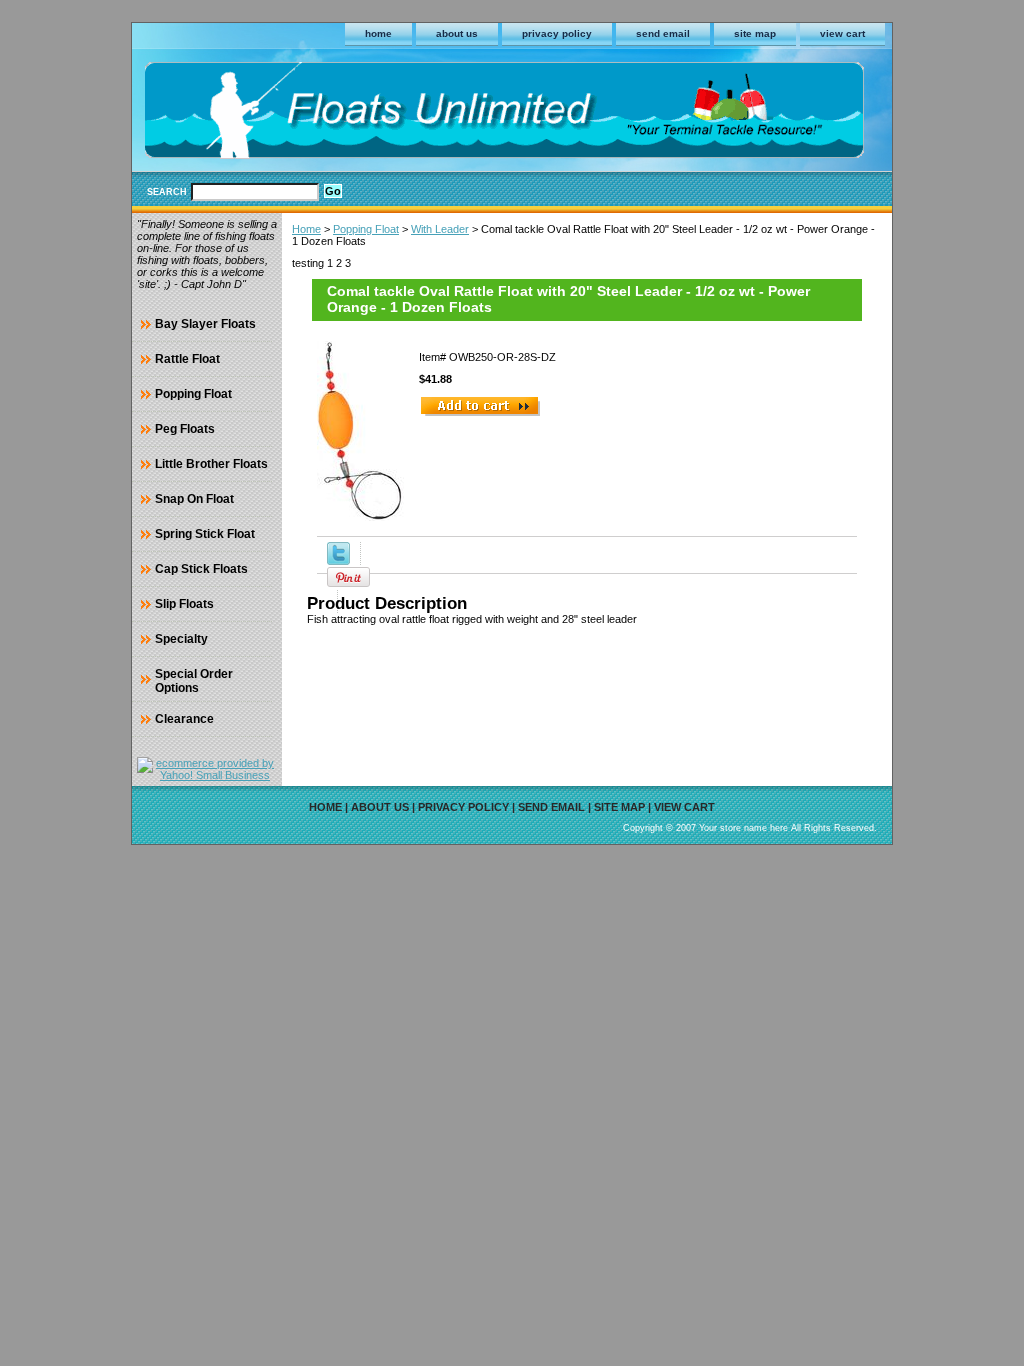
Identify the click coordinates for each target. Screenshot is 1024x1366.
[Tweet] (338, 561)
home (378, 33)
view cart (842, 33)
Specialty (181, 639)
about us (457, 33)
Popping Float (366, 229)
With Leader (440, 229)
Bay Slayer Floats (205, 324)
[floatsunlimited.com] (382, 113)
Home (306, 229)
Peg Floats (185, 429)
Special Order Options (194, 681)
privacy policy (557, 33)
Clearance (184, 719)
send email (663, 33)
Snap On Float (194, 499)
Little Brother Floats (211, 464)
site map (755, 33)
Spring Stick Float (205, 534)
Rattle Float (187, 359)
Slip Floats (184, 604)
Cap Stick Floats (201, 569)
